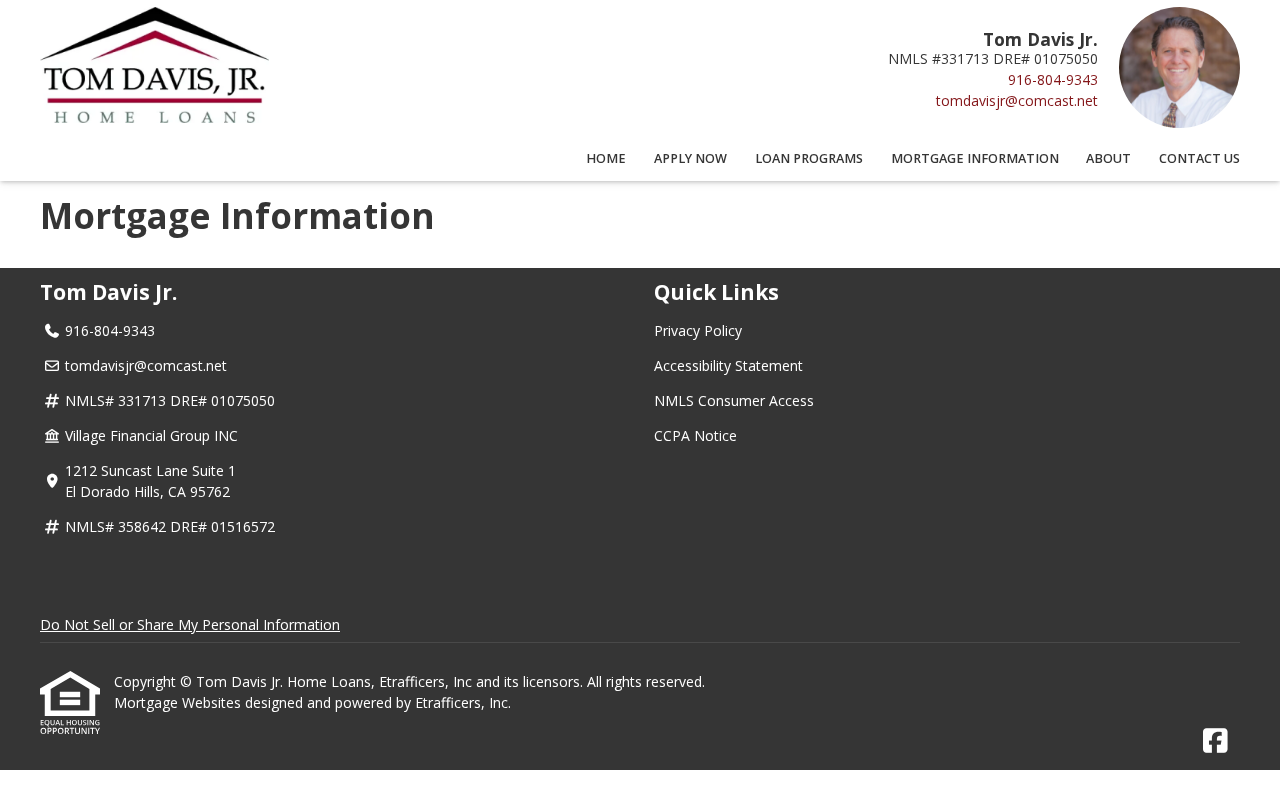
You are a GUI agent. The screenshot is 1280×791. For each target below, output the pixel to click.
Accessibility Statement (728, 365)
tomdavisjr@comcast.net (1017, 100)
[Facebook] (1215, 741)
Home (606, 158)
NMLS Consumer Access (734, 400)
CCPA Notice (695, 435)
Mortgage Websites (179, 702)
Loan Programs (809, 158)
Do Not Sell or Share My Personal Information (190, 624)
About (1108, 158)
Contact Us (1199, 158)
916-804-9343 (1053, 79)
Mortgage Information (975, 158)
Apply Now (690, 158)
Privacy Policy (698, 330)
